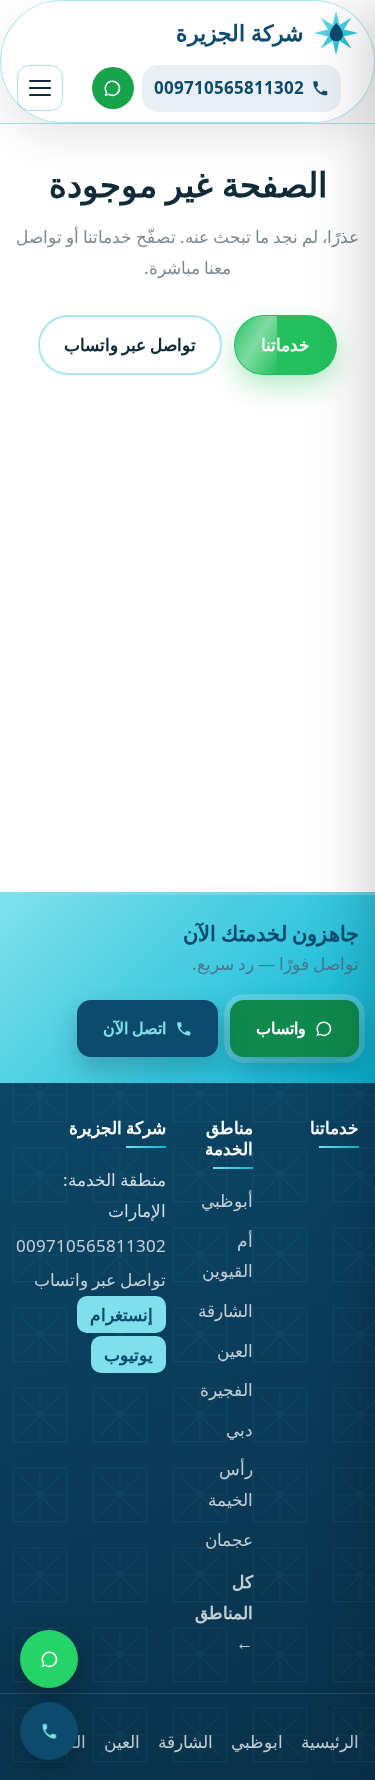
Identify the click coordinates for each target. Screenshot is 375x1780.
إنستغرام (121, 1314)
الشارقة (225, 1310)
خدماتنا (285, 343)
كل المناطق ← (224, 1612)
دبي (239, 1429)
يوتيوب (128, 1354)
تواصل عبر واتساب (130, 343)
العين (235, 1350)
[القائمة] (40, 88)
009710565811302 (91, 1245)
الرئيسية (330, 1741)
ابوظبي (257, 1741)
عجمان (229, 1539)
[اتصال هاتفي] (49, 1731)
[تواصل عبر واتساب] (113, 88)
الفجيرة (226, 1389)
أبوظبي (227, 1200)
